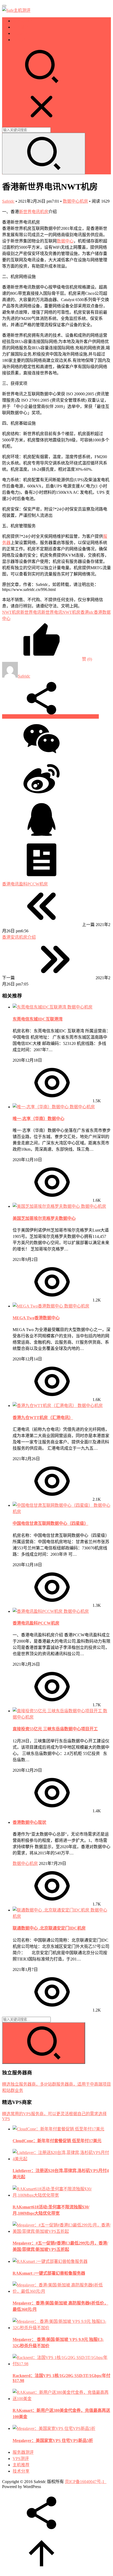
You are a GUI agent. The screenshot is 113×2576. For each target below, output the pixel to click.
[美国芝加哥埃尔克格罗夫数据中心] (47, 1206)
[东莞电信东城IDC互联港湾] (40, 1007)
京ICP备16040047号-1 (85, 2482)
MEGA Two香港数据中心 (36, 1318)
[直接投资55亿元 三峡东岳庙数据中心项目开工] (58, 1711)
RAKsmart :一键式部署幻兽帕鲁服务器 (49, 2273)
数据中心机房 (75, 201)
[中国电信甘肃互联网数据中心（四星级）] (53, 1505)
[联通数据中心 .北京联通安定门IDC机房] (52, 1910)
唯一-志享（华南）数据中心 (38, 1119)
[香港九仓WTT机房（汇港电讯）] (45, 1406)
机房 (44, 212)
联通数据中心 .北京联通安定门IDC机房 (49, 1928)
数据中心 (65, 241)
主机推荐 (21, 33)
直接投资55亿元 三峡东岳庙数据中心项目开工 (55, 1729)
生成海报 (90, 716)
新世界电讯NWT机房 (61, 612)
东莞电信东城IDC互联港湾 (38, 1019)
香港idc (87, 612)
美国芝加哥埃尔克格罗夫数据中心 (44, 1218)
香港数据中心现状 (29, 1822)
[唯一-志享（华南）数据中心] (41, 1107)
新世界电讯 (29, 212)
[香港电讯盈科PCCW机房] (38, 1611)
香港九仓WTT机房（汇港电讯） (43, 1418)
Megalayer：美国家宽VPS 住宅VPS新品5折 (53, 2441)
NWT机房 (11, 612)
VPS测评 (21, 27)
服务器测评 (23, 21)
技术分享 (21, 40)
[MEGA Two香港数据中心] (38, 1306)
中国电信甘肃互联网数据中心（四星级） (50, 1523)
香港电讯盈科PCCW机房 (36, 1623)
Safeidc (8, 201)
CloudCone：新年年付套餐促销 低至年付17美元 (57, 2141)
